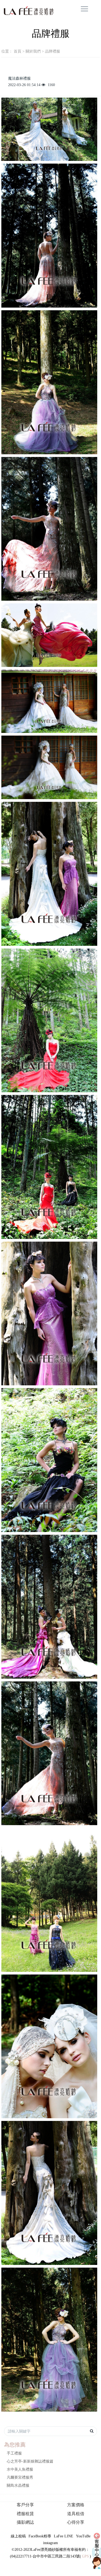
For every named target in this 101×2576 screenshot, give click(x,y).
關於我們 (33, 51)
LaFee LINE (64, 2536)
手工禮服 (14, 2453)
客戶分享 (25, 2505)
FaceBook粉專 (40, 2536)
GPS (85, 2556)
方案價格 (76, 2505)
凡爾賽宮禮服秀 (20, 2477)
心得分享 (76, 2522)
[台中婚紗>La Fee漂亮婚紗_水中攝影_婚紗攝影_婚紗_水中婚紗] (15, 11)
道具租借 (76, 2514)
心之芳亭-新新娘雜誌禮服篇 (30, 2461)
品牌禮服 (53, 51)
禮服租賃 (25, 2514)
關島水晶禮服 (18, 2485)
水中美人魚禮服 (20, 2469)
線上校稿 (18, 2536)
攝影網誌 (25, 2522)
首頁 (18, 51)
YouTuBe (83, 2536)
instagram (50, 2543)
